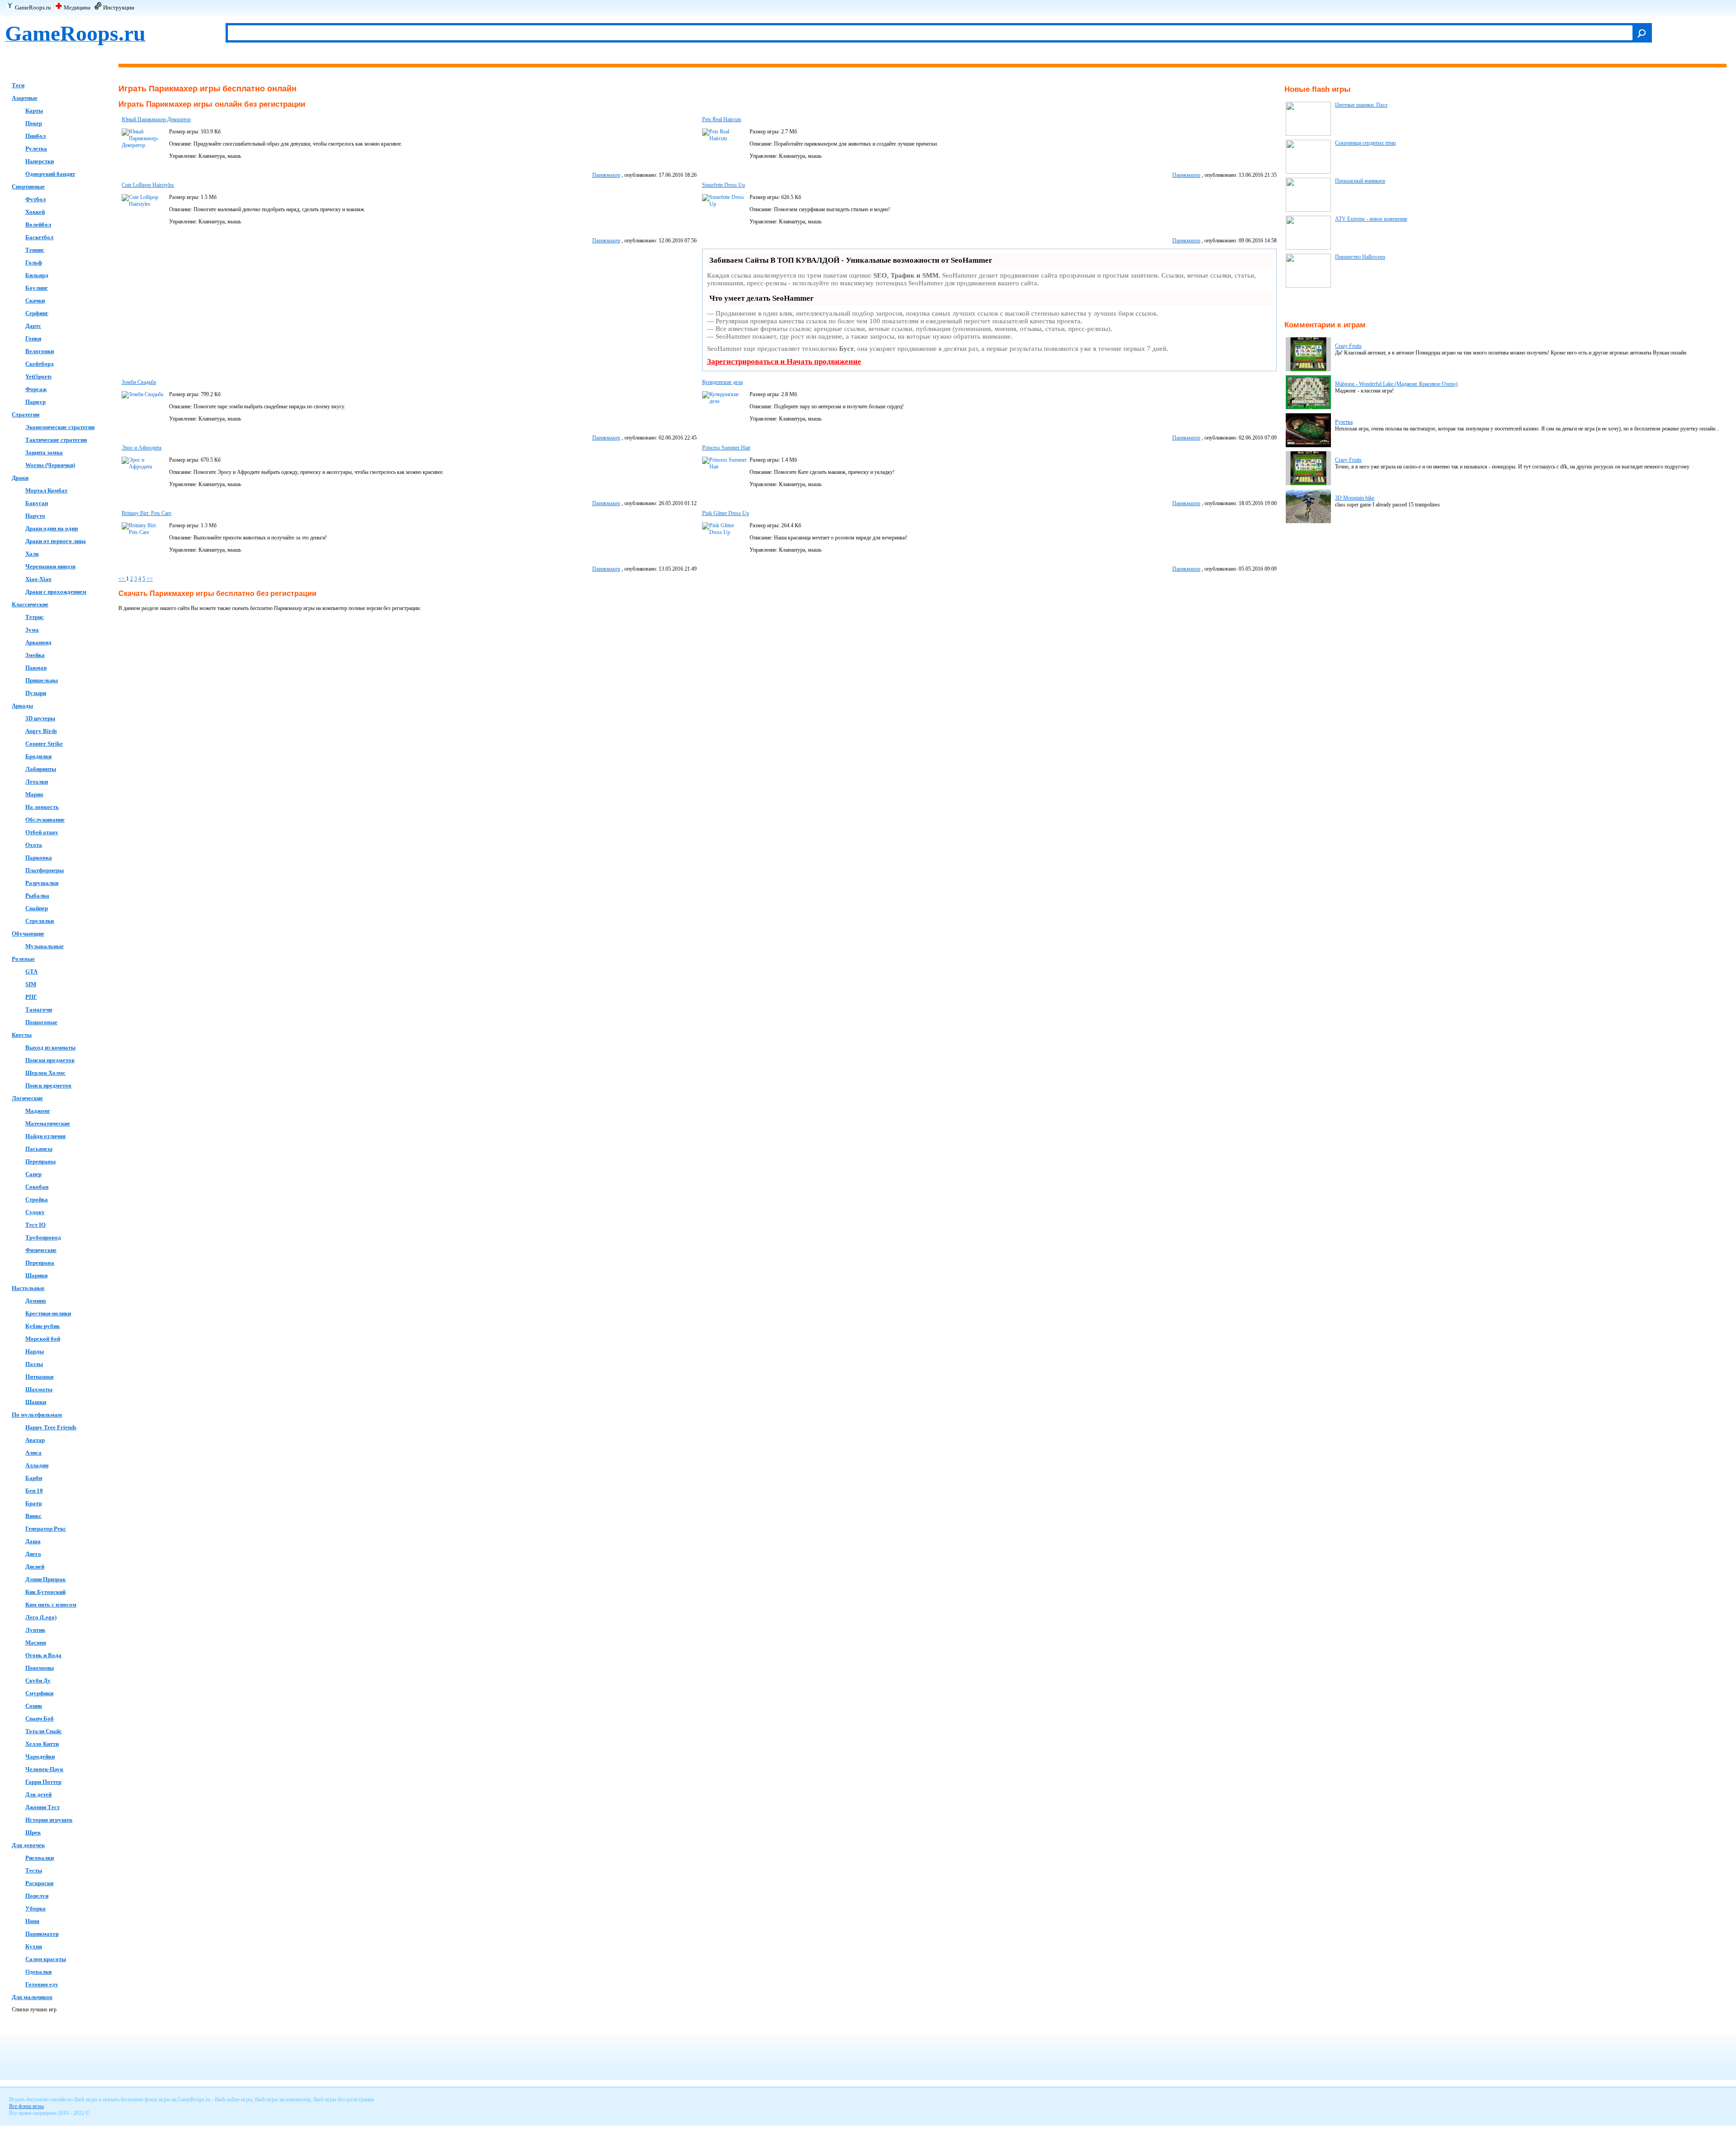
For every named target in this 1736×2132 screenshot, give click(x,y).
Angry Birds (41, 731)
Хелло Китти (42, 1744)
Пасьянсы (39, 1149)
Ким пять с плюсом (51, 1605)
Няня (32, 1921)
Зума (32, 630)
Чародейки (40, 1756)
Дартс (33, 326)
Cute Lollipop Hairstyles (148, 185)
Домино (36, 1301)
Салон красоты (46, 1959)
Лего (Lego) (41, 1617)
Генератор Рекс (46, 1529)
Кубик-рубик (42, 1326)
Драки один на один (52, 528)
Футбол (35, 199)
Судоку (35, 1212)
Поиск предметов (48, 1085)
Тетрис (35, 617)
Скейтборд (40, 364)
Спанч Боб (40, 1718)
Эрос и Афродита (142, 448)
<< (122, 579)
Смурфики (39, 1693)
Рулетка (36, 149)
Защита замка (44, 452)
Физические (41, 1250)
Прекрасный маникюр (1360, 181)
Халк (32, 554)
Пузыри (36, 693)
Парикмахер (42, 1934)
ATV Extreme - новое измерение (1371, 219)
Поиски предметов (50, 1060)
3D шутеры (40, 718)
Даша (33, 1541)
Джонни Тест (42, 1807)
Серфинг (37, 313)
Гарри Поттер (43, 1782)
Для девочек (28, 1845)
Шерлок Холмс (45, 1073)
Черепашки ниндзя (50, 566)
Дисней (35, 1567)
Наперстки (40, 161)
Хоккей (35, 212)
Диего (33, 1554)
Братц (33, 1503)
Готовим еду (42, 1984)
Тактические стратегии (56, 440)
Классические (30, 604)
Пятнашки (39, 1377)
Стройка (37, 1199)
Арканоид (38, 642)
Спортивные (28, 187)
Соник (34, 1706)
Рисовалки (40, 1858)
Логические (27, 1098)
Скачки (35, 300)
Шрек (33, 1832)
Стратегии (26, 414)
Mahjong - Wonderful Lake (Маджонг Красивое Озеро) (1396, 384)
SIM (31, 984)
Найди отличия (45, 1136)
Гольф (34, 262)
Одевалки (38, 1972)
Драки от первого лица (56, 541)
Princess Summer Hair (726, 448)
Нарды (35, 1351)
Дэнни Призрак (45, 1579)
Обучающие (28, 934)
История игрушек (49, 1820)
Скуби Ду (38, 1681)
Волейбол (38, 225)
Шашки (36, 1402)
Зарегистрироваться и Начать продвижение (784, 362)
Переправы (40, 1161)
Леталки (37, 782)
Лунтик (35, 1630)
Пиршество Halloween (1360, 257)
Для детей (38, 1794)
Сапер (33, 1174)
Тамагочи (39, 1009)
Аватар (35, 1440)
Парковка (39, 858)
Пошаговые (41, 1022)
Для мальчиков (32, 1997)
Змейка (35, 655)
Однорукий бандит (50, 174)
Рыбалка (37, 896)
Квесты (22, 1035)
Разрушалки (42, 883)
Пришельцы (42, 680)
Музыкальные (45, 946)
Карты (34, 111)
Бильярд (37, 275)
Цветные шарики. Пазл (1361, 105)
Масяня (36, 1643)
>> (150, 579)
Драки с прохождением (56, 592)
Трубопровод (43, 1237)
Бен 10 (34, 1491)
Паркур (35, 402)
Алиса (33, 1453)
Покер (34, 123)
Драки (20, 478)
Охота (34, 845)
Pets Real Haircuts (722, 119)
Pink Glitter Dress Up (726, 513)
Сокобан (37, 1187)
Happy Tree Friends (51, 1427)
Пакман (36, 668)
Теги (18, 85)
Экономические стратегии (60, 427)
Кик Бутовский (45, 1592)
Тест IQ (35, 1225)
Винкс (33, 1516)
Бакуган (37, 503)
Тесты (34, 1870)
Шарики (36, 1275)
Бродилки (38, 756)
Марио (34, 794)
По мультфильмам (37, 1415)
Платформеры (45, 870)
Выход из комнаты (50, 1047)
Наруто (35, 516)
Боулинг (37, 288)
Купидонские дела (722, 382)
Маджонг (38, 1111)
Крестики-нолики (48, 1313)
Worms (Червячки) (50, 465)
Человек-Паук (44, 1769)
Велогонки (40, 351)
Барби (34, 1478)
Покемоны (40, 1668)
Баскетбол (39, 237)
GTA (31, 971)
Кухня (34, 1946)
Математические (48, 1123)
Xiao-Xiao (38, 579)
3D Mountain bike (1355, 498)
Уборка (35, 1908)
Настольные (28, 1288)
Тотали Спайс (44, 1731)
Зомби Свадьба (139, 382)
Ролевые (23, 959)
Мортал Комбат (46, 490)
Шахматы (39, 1389)
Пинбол (35, 136)
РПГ (31, 997)
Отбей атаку (42, 832)
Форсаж (36, 389)
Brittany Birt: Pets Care (146, 513)
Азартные (25, 98)
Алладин (37, 1465)
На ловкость (42, 807)
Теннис (35, 250)
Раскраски (39, 1883)
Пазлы (34, 1364)
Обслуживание (45, 820)
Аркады (22, 706)
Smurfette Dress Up (724, 185)
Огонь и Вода (43, 1655)
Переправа (40, 1263)
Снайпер (37, 908)
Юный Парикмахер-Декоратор (156, 119)
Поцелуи (37, 1896)
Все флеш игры (26, 2106)
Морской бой (43, 1339)
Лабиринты (41, 769)
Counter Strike (44, 744)
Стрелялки (40, 921)
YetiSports (38, 376)
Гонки (33, 338)
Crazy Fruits (1348, 346)
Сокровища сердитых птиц (1365, 143)
